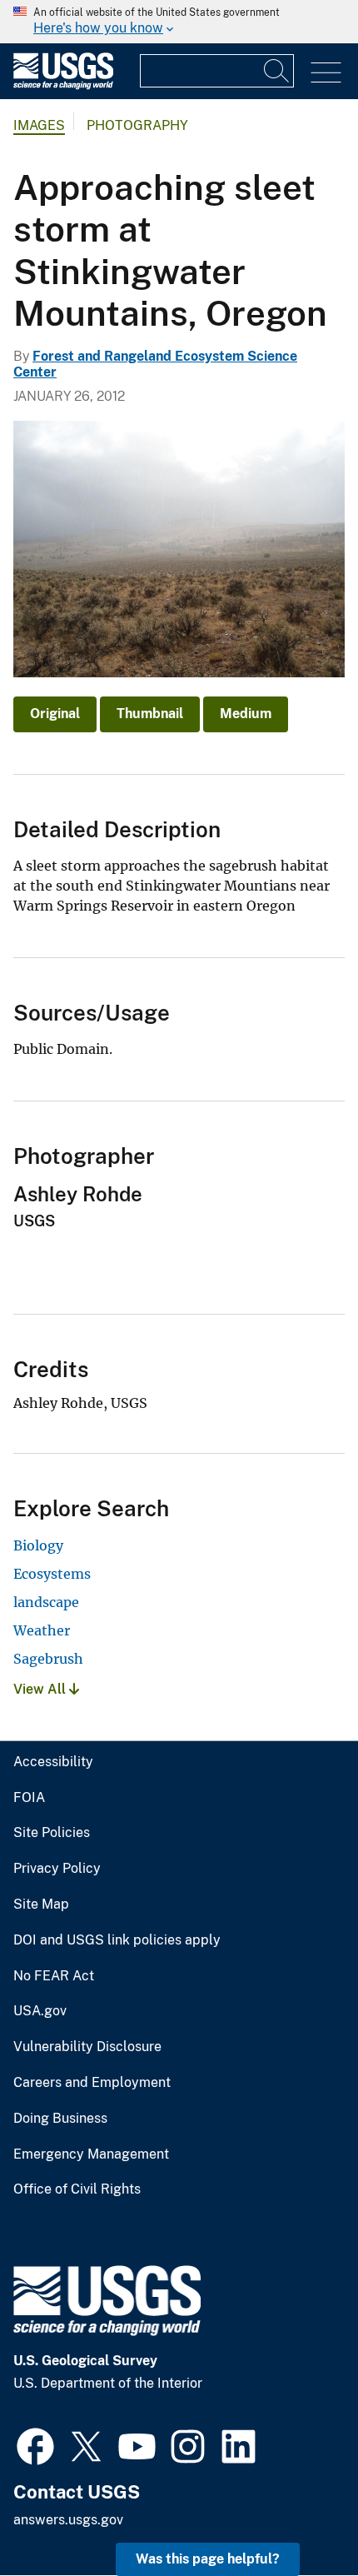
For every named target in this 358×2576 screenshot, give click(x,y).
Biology (38, 1545)
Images (39, 125)
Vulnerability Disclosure (87, 2047)
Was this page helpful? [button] (208, 2559)
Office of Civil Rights (77, 2189)
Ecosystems (52, 1574)
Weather (42, 1630)
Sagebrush (48, 1659)
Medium (246, 714)
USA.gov (40, 2011)
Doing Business (60, 2119)
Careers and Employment (92, 2083)
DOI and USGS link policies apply (117, 1940)
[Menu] (326, 73)
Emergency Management (91, 2154)
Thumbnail (150, 714)
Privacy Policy (57, 1869)
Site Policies (52, 1833)
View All (41, 1689)
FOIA (29, 1798)
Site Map (41, 1905)
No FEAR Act (54, 1976)
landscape (46, 1602)
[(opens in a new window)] (35, 2444)
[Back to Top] (298, 2516)
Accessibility (53, 1762)
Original (55, 714)
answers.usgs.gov (68, 2520)
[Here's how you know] (179, 22)
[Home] (63, 85)
